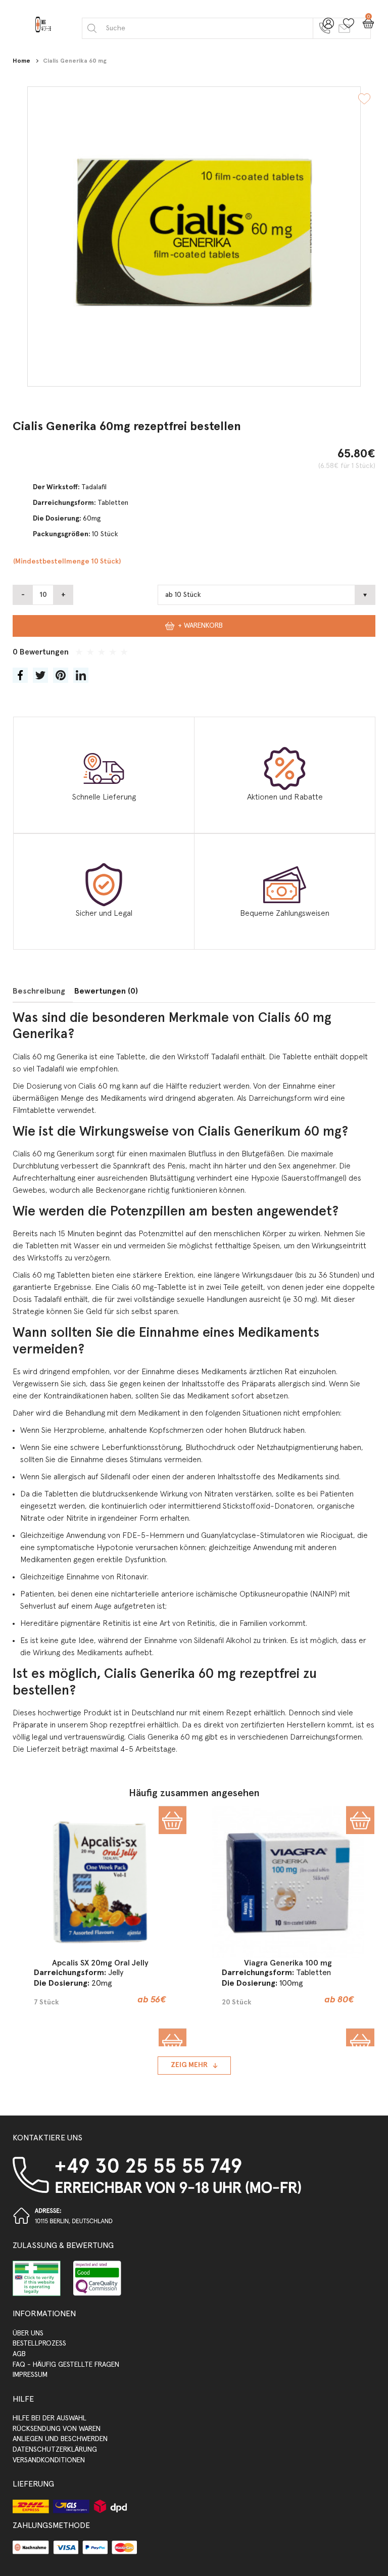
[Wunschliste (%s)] (346, 27)
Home (21, 61)
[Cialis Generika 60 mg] (194, 237)
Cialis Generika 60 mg (75, 61)
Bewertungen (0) (106, 991)
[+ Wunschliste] (364, 100)
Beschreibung (39, 991)
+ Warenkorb (200, 626)
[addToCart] (173, 1820)
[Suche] (92, 28)
